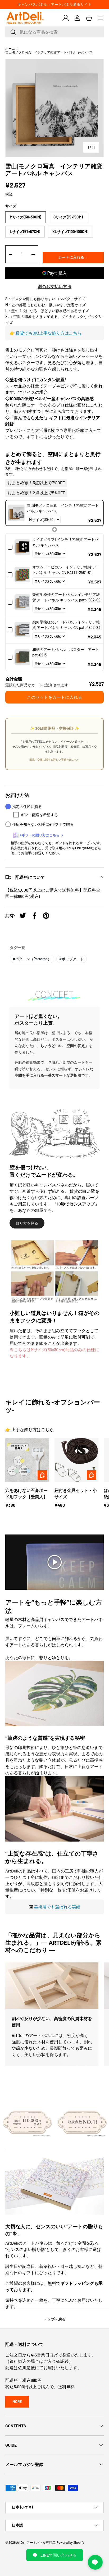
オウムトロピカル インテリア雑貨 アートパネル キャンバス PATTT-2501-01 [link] (66, 570)
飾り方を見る (27, 1223)
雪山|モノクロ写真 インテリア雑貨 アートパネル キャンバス (49, 52)
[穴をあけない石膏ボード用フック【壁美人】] (27, 1460)
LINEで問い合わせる (59, 2555)
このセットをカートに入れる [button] (54, 697)
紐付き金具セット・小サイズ (76, 1493)
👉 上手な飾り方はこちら (29, 1429)
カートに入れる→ (73, 257)
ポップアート (72, 959)
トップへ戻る (54, 2319)
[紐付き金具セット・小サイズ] (76, 1460)
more (17, 2402)
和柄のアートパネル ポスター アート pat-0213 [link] (66, 652)
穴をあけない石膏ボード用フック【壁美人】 (26, 1493)
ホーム (10, 48)
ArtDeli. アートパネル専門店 (36, 2542)
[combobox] (54, 32)
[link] (16, 513)
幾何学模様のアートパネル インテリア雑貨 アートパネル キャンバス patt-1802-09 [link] (66, 597)
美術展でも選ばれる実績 (57, 1907)
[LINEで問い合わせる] (95, 2562)
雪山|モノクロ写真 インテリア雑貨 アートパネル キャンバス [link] (63, 508)
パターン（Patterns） (32, 959)
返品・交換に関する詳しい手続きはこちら (54, 760)
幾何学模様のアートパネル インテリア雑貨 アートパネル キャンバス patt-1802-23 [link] (66, 625)
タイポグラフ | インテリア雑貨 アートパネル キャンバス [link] (65, 542)
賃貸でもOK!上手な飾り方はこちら (49, 333)
